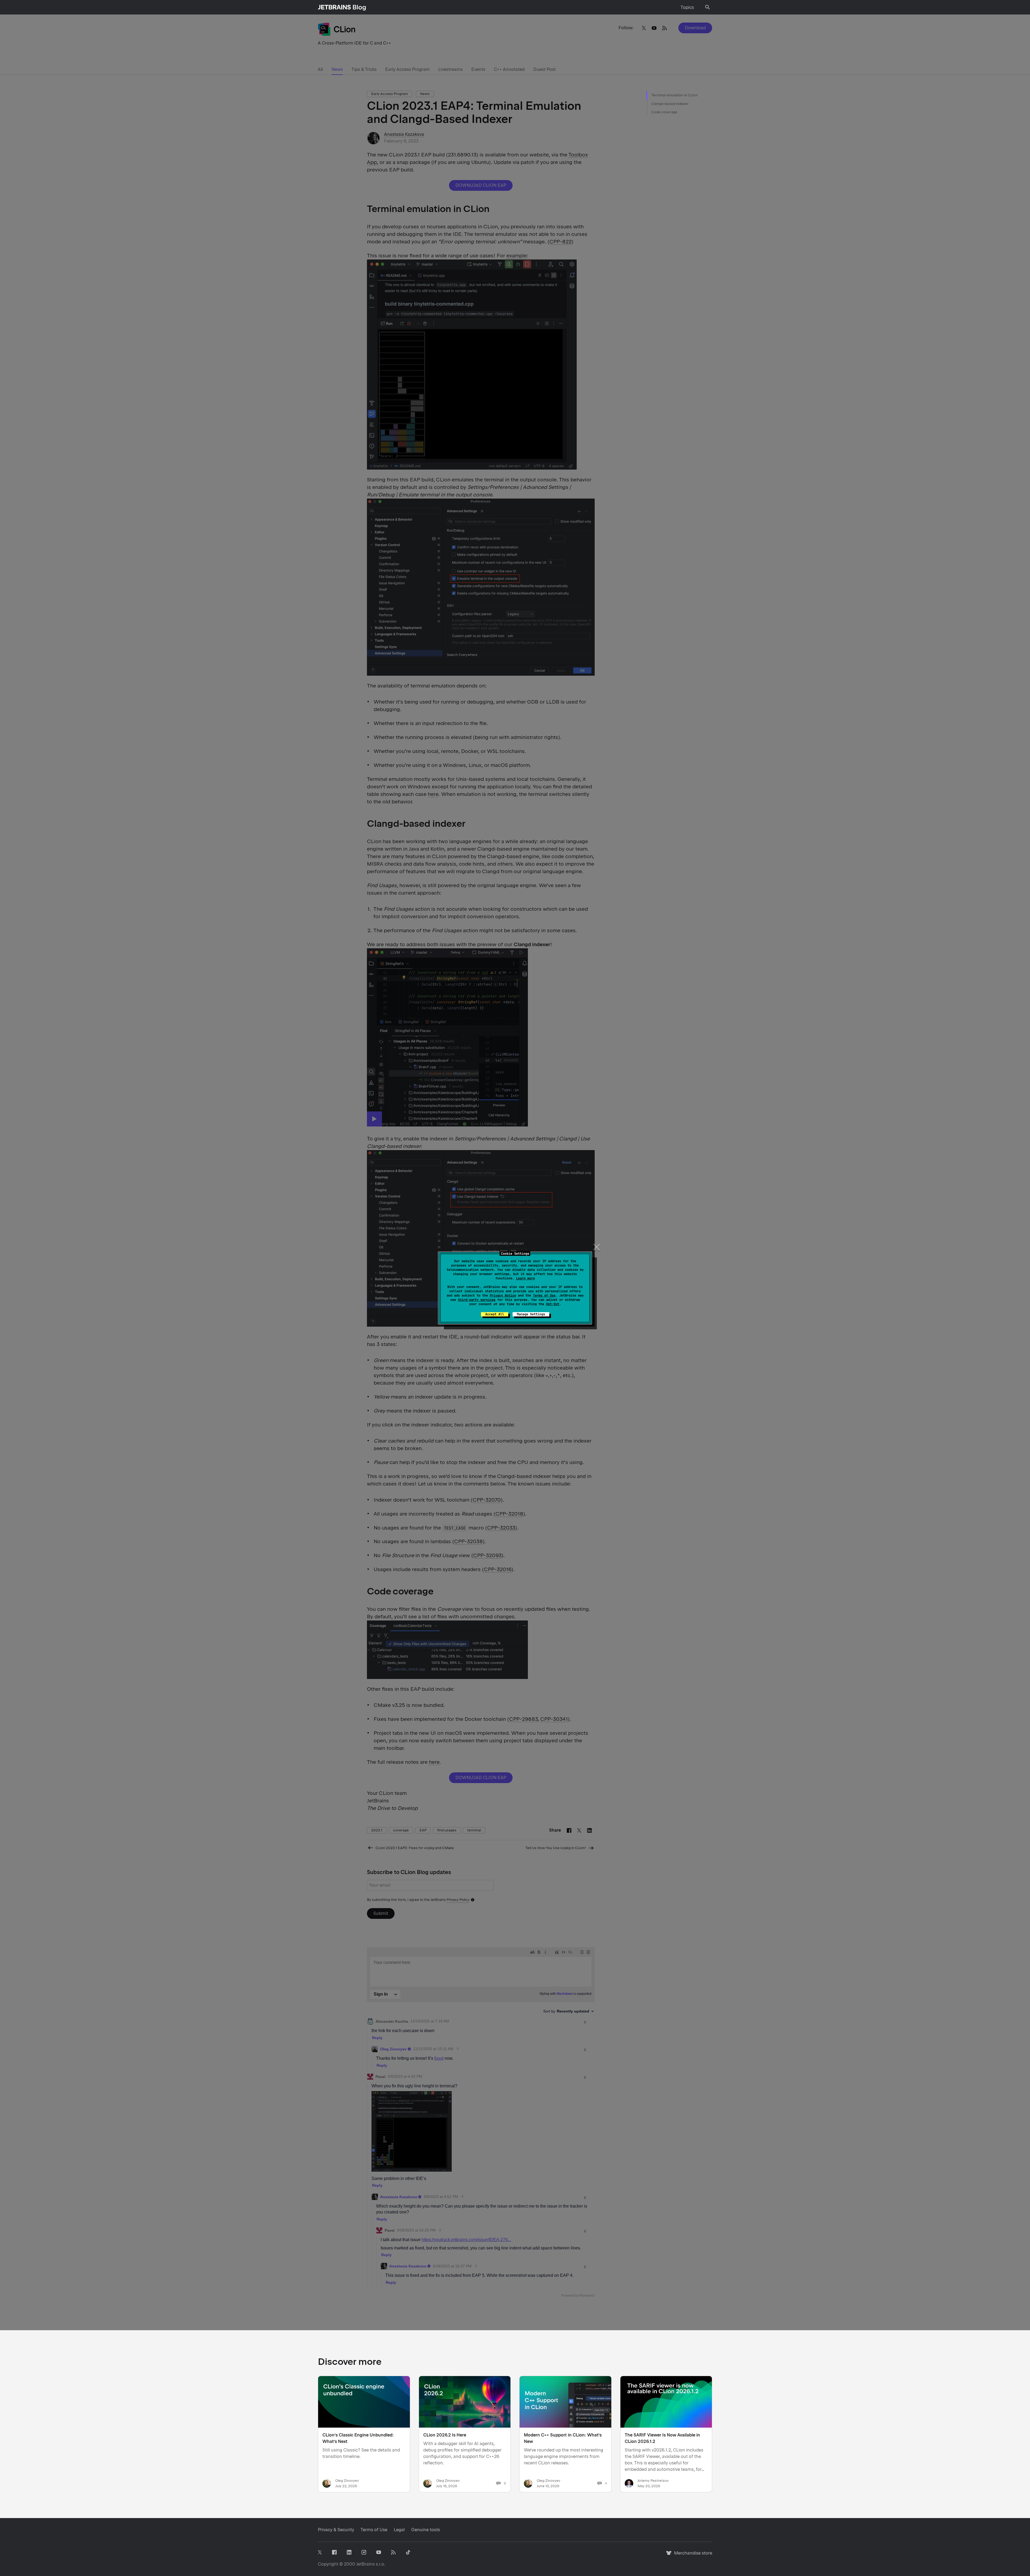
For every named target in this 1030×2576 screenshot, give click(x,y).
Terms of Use (544, 1296)
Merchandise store (692, 2555)
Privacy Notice (503, 1296)
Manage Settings (531, 1314)
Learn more (525, 1278)
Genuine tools (426, 2530)
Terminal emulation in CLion (674, 95)
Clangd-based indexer (670, 104)
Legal (399, 2530)
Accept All (495, 1314)
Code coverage (664, 112)
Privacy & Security (336, 2530)
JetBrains (365, 2564)
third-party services (477, 1300)
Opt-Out (553, 1304)
